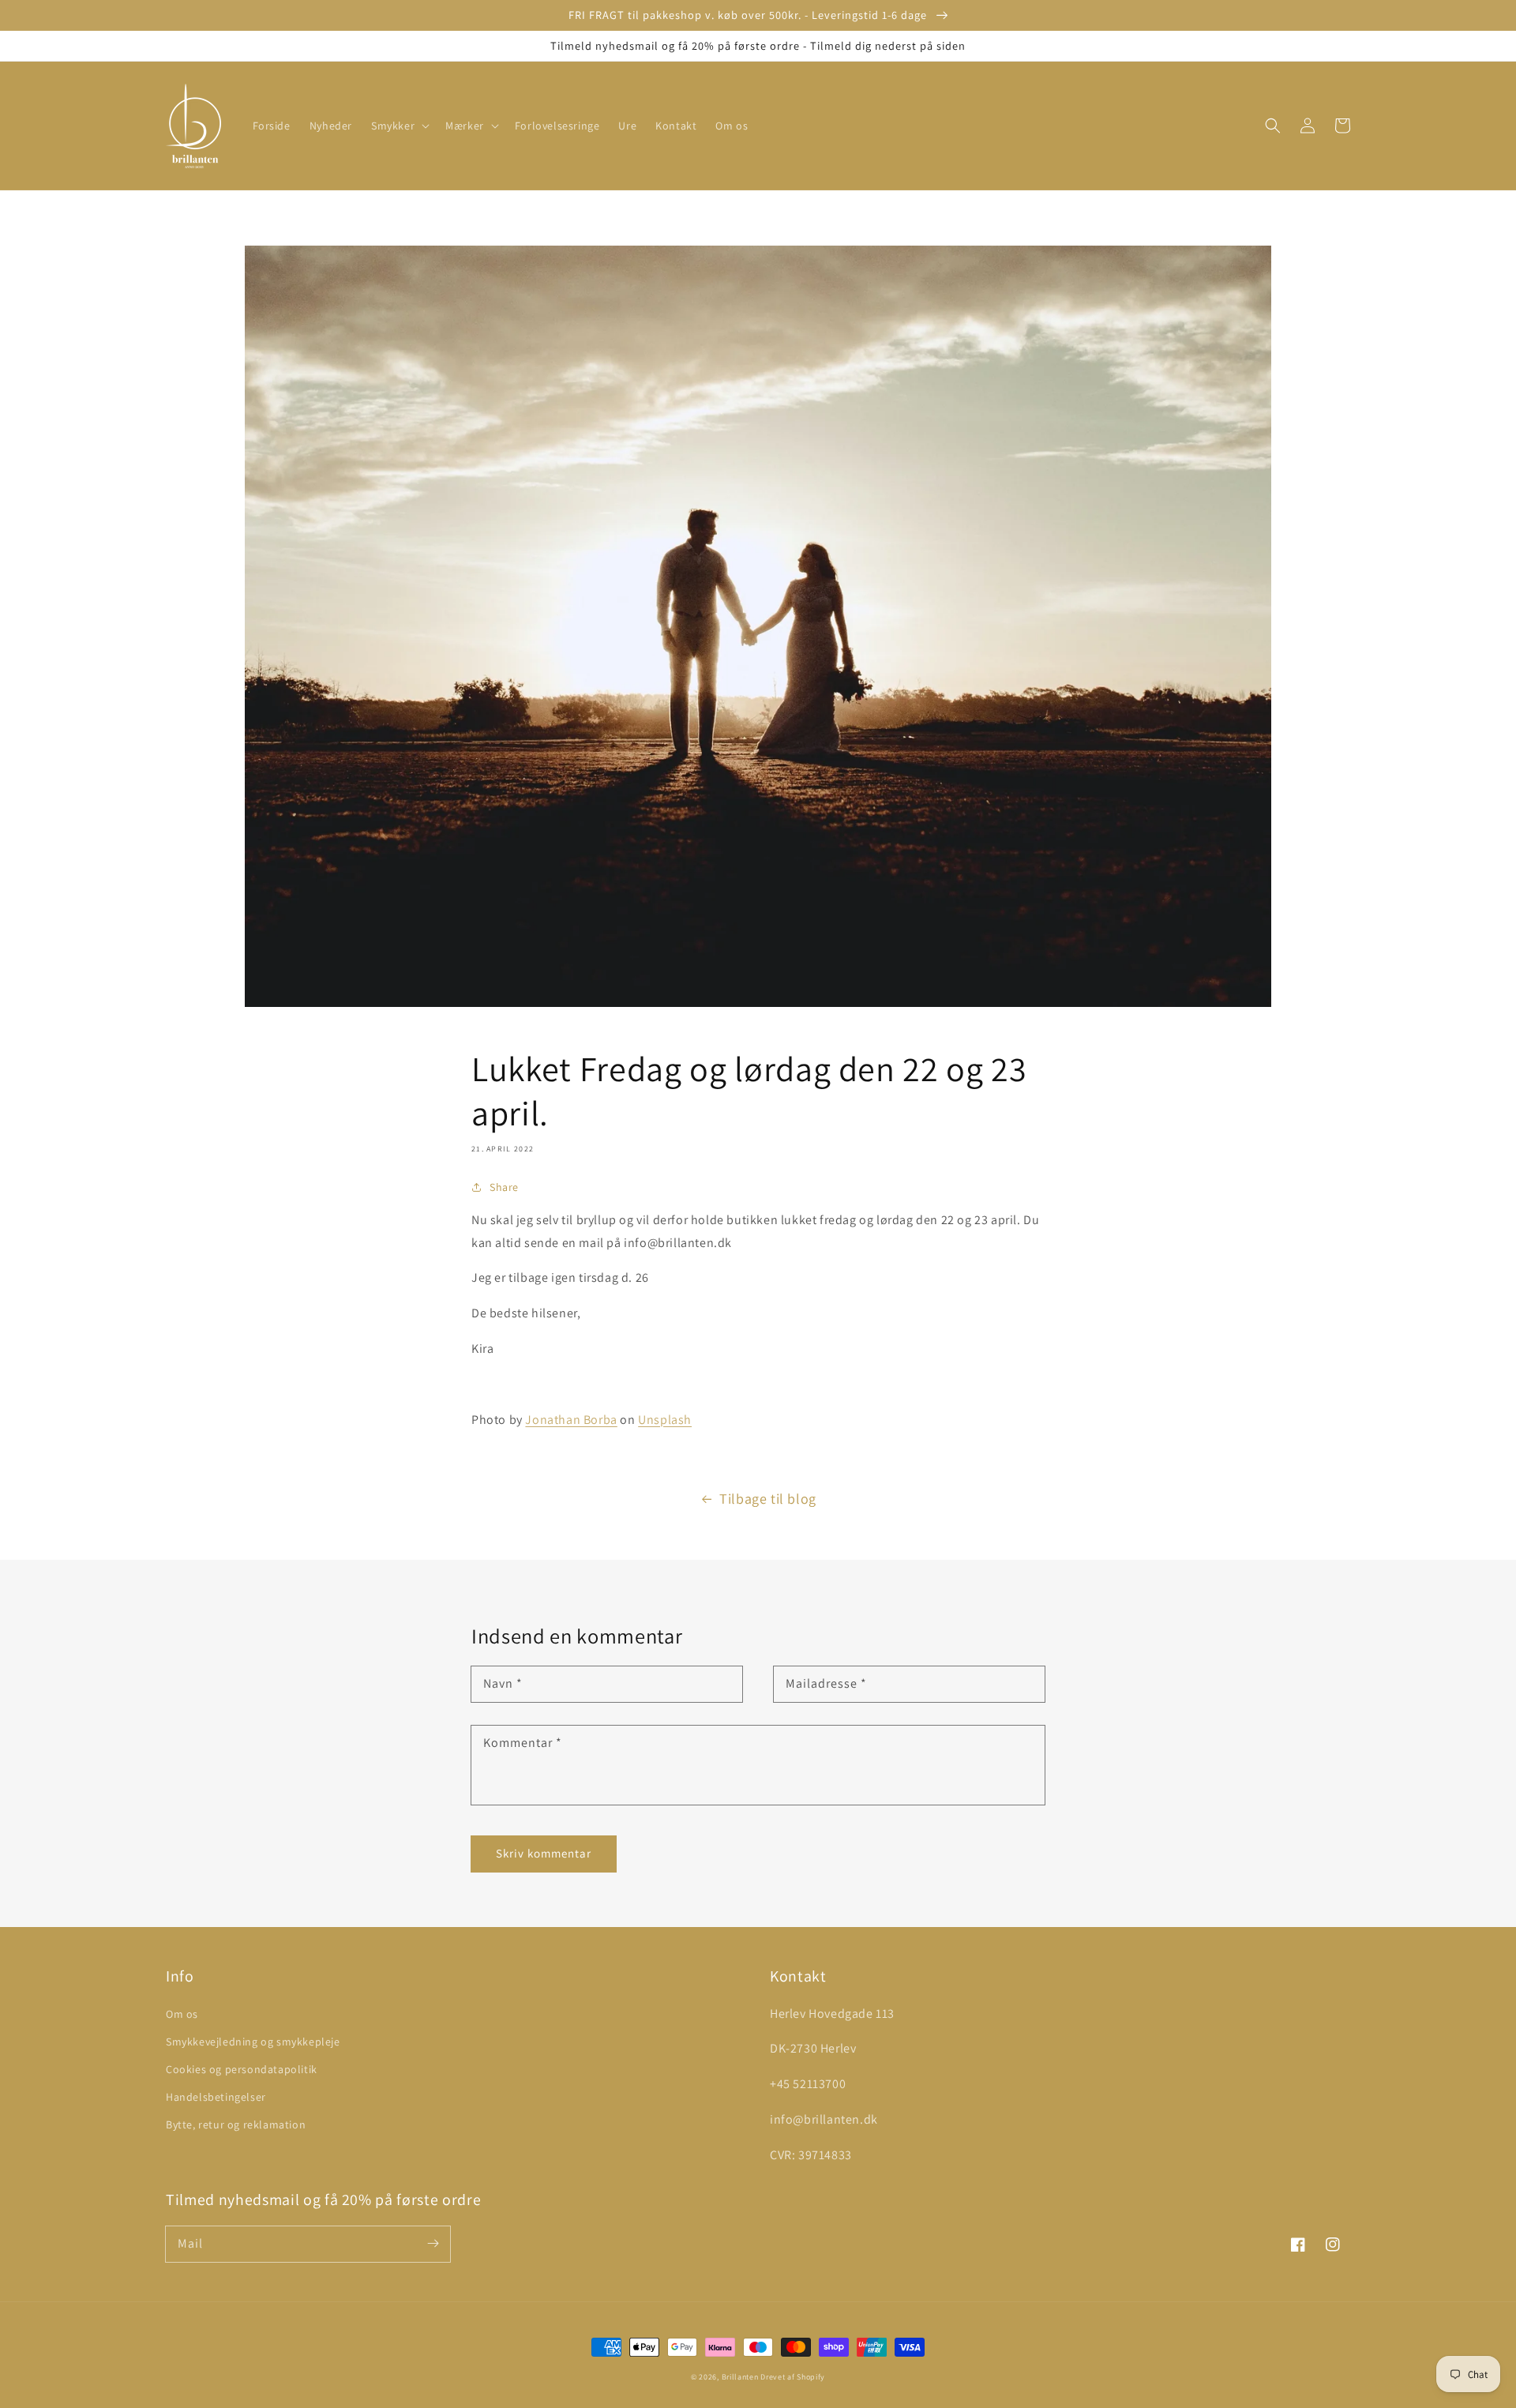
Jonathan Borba (571, 1420)
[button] (399, 126)
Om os (182, 2014)
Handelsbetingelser (216, 2097)
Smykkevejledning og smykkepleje (253, 2042)
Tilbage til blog (768, 1499)
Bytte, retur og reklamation (236, 2124)
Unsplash (665, 1420)
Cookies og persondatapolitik (242, 2069)
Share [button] (504, 1187)
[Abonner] (433, 2244)
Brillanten (740, 2377)
